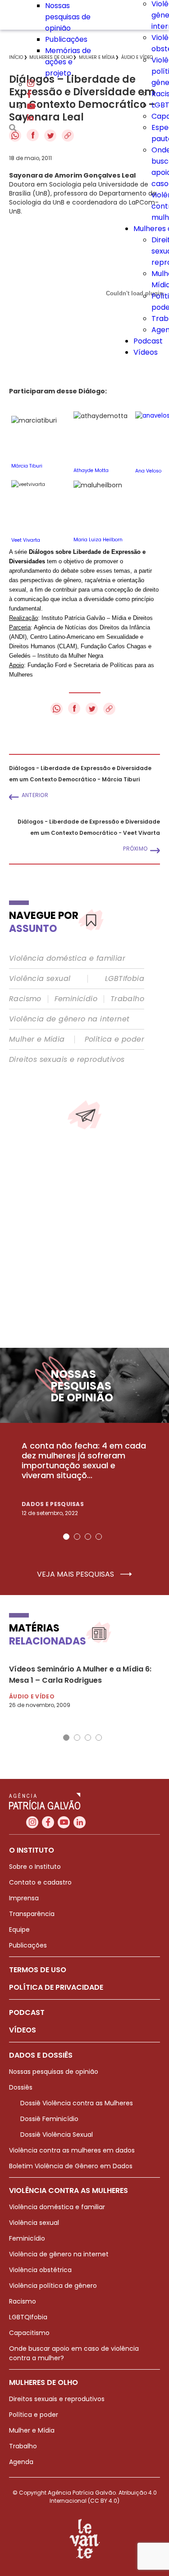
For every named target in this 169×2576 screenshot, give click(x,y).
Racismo (25, 999)
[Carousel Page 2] (77, 1537)
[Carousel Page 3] (88, 1537)
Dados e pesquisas (53, 1504)
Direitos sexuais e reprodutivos (67, 1060)
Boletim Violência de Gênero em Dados (71, 2166)
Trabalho (127, 999)
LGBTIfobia (125, 979)
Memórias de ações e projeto (68, 62)
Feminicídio (76, 999)
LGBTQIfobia (28, 2317)
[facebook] (29, 96)
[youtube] (31, 107)
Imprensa (24, 1898)
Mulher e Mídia (37, 1039)
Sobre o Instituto (35, 1867)
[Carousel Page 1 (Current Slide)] (66, 1537)
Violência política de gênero (53, 2286)
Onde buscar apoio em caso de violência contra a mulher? (74, 2353)
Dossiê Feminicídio (49, 2119)
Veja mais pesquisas (76, 1574)
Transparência (32, 1914)
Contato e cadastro (40, 1882)
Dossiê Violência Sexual (57, 2135)
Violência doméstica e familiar (67, 958)
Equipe (19, 1930)
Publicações (66, 39)
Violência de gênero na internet (69, 1019)
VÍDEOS (23, 2030)
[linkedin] (30, 118)
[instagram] (31, 84)
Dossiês (21, 2087)
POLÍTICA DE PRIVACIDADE (56, 1987)
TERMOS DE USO (38, 1970)
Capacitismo (29, 2333)
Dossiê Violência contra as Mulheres (77, 2103)
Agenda (21, 2462)
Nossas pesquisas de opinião (68, 17)
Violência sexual (40, 979)
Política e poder (114, 1039)
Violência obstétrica (40, 2270)
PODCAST (27, 2012)
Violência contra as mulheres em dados (72, 2150)
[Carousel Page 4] (99, 1537)
